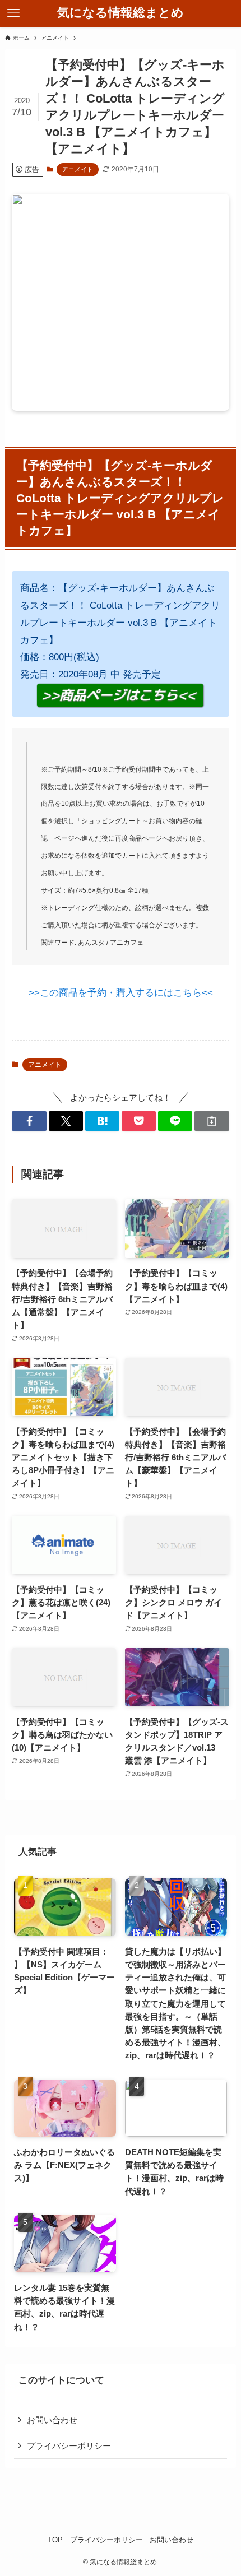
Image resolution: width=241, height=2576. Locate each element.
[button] (29, 1121)
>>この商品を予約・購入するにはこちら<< (121, 992)
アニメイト (78, 169)
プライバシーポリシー (69, 2446)
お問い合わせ (52, 2420)
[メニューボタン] (13, 13)
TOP (55, 2540)
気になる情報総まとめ (121, 13)
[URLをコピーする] (212, 1121)
